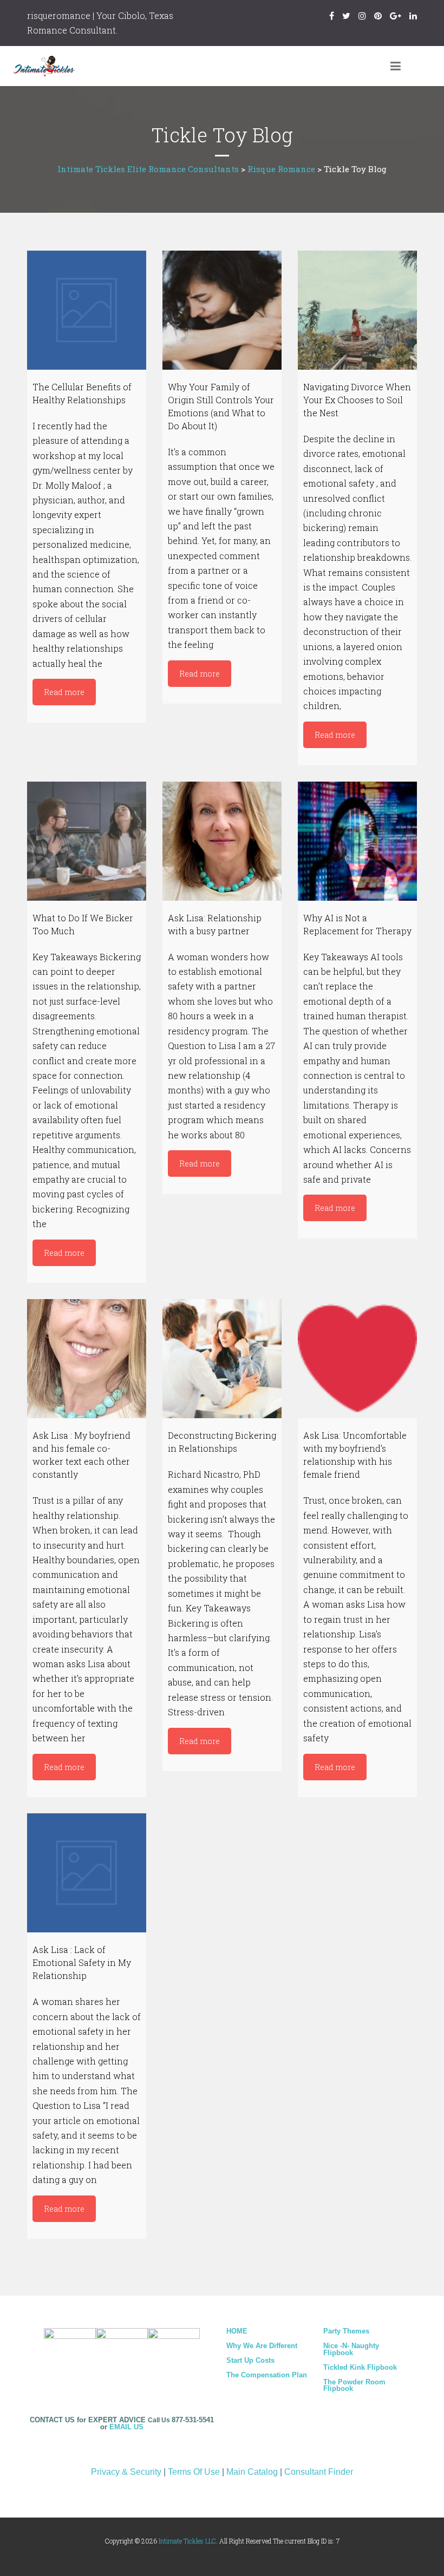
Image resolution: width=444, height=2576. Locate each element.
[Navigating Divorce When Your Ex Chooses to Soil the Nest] (357, 310)
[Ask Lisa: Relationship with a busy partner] (222, 841)
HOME (237, 2331)
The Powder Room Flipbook (354, 2385)
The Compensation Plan (267, 2375)
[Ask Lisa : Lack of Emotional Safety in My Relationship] (87, 1873)
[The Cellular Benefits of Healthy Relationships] (87, 310)
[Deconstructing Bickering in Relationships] (222, 1359)
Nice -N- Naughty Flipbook (351, 2349)
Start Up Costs (250, 2360)
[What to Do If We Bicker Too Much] (87, 841)
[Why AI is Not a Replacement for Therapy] (357, 841)
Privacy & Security (126, 2472)
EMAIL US (126, 2427)
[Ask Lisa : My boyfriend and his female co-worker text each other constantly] (87, 1359)
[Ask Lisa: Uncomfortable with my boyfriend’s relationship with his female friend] (357, 1359)
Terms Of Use (194, 2472)
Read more (64, 692)
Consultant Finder (319, 2472)
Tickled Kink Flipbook (360, 2367)
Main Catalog (252, 2472)
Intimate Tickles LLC (187, 2541)
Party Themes (346, 2331)
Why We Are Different (262, 2346)
